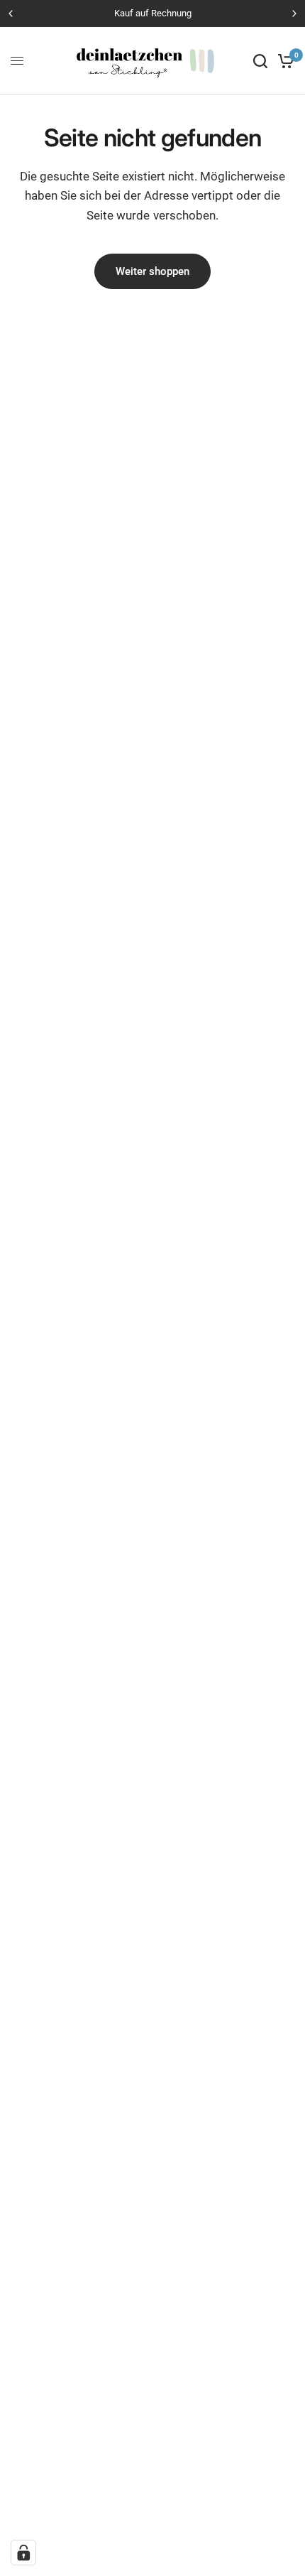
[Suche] (260, 61)
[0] (283, 61)
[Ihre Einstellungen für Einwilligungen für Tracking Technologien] (23, 2553)
